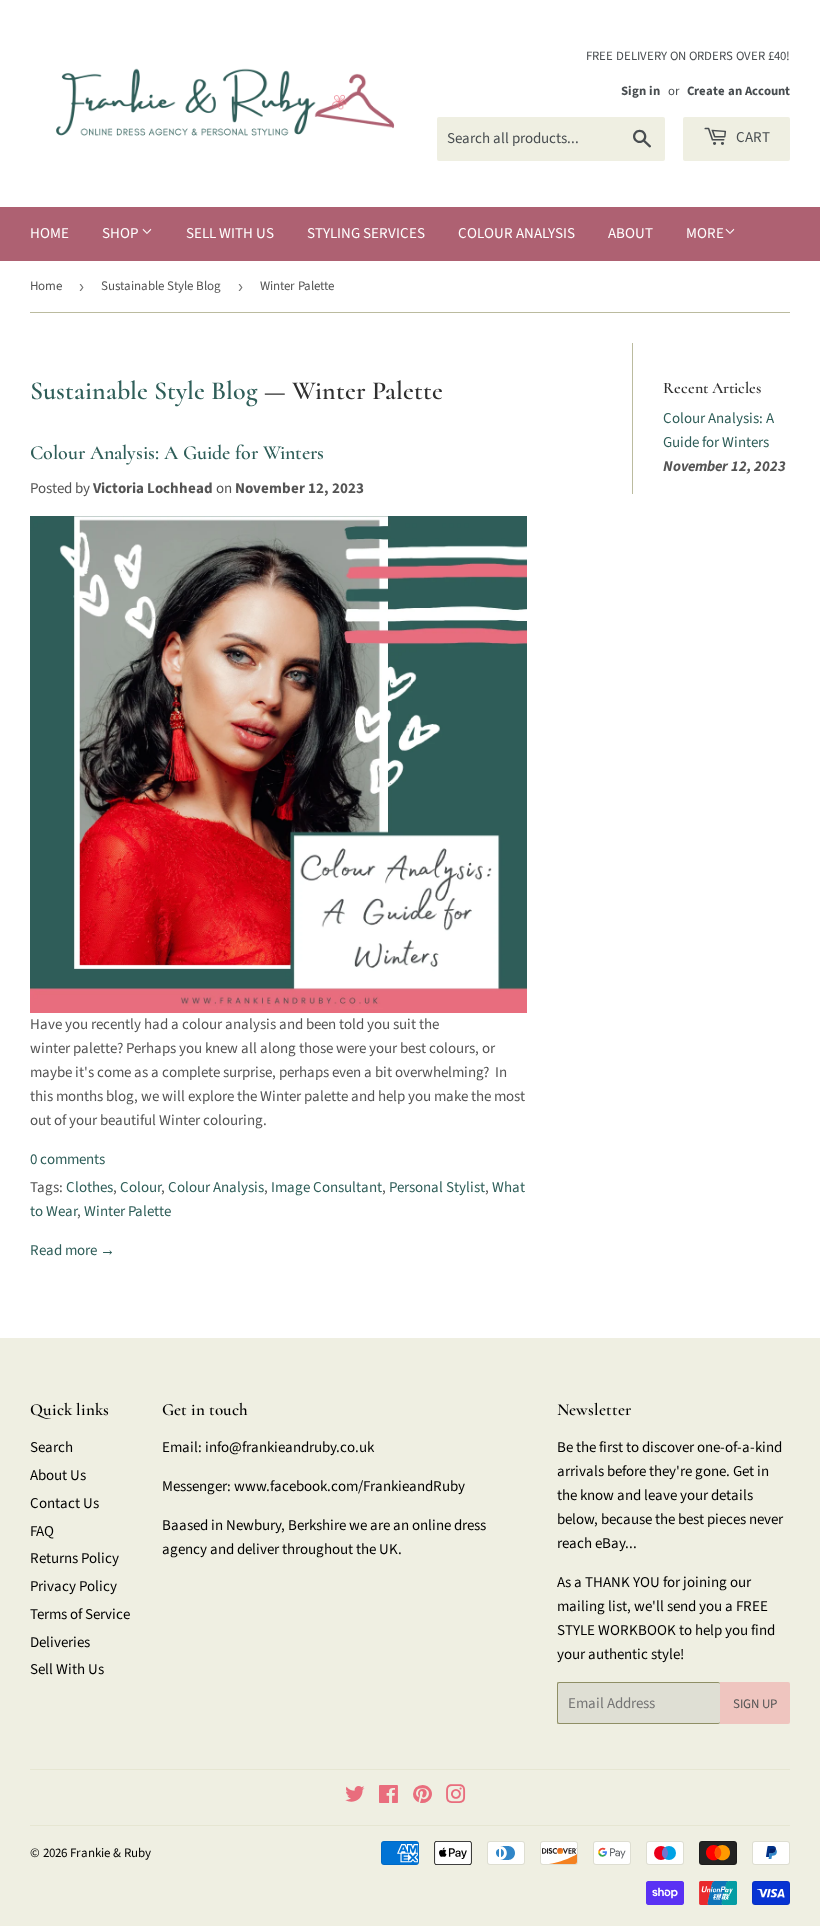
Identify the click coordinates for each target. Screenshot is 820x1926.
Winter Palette (127, 1211)
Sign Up (755, 1704)
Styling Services (366, 233)
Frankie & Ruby (110, 1853)
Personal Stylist (437, 1187)
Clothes (89, 1187)
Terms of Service (80, 1614)
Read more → (72, 1250)
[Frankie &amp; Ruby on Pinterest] (422, 1797)
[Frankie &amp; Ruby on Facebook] (388, 1797)
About (630, 233)
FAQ (42, 1531)
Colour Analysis (516, 233)
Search (51, 1447)
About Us (58, 1475)
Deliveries (60, 1642)
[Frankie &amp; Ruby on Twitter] (355, 1797)
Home (49, 233)
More (705, 233)
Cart (751, 137)
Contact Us (64, 1503)
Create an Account (738, 91)
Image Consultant (326, 1187)
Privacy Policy (73, 1586)
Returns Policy (74, 1558)
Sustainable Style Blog (161, 286)
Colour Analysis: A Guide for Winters (177, 453)
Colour (140, 1187)
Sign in (640, 91)
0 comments (67, 1159)
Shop (121, 233)
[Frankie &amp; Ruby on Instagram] (456, 1797)
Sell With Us (230, 233)
